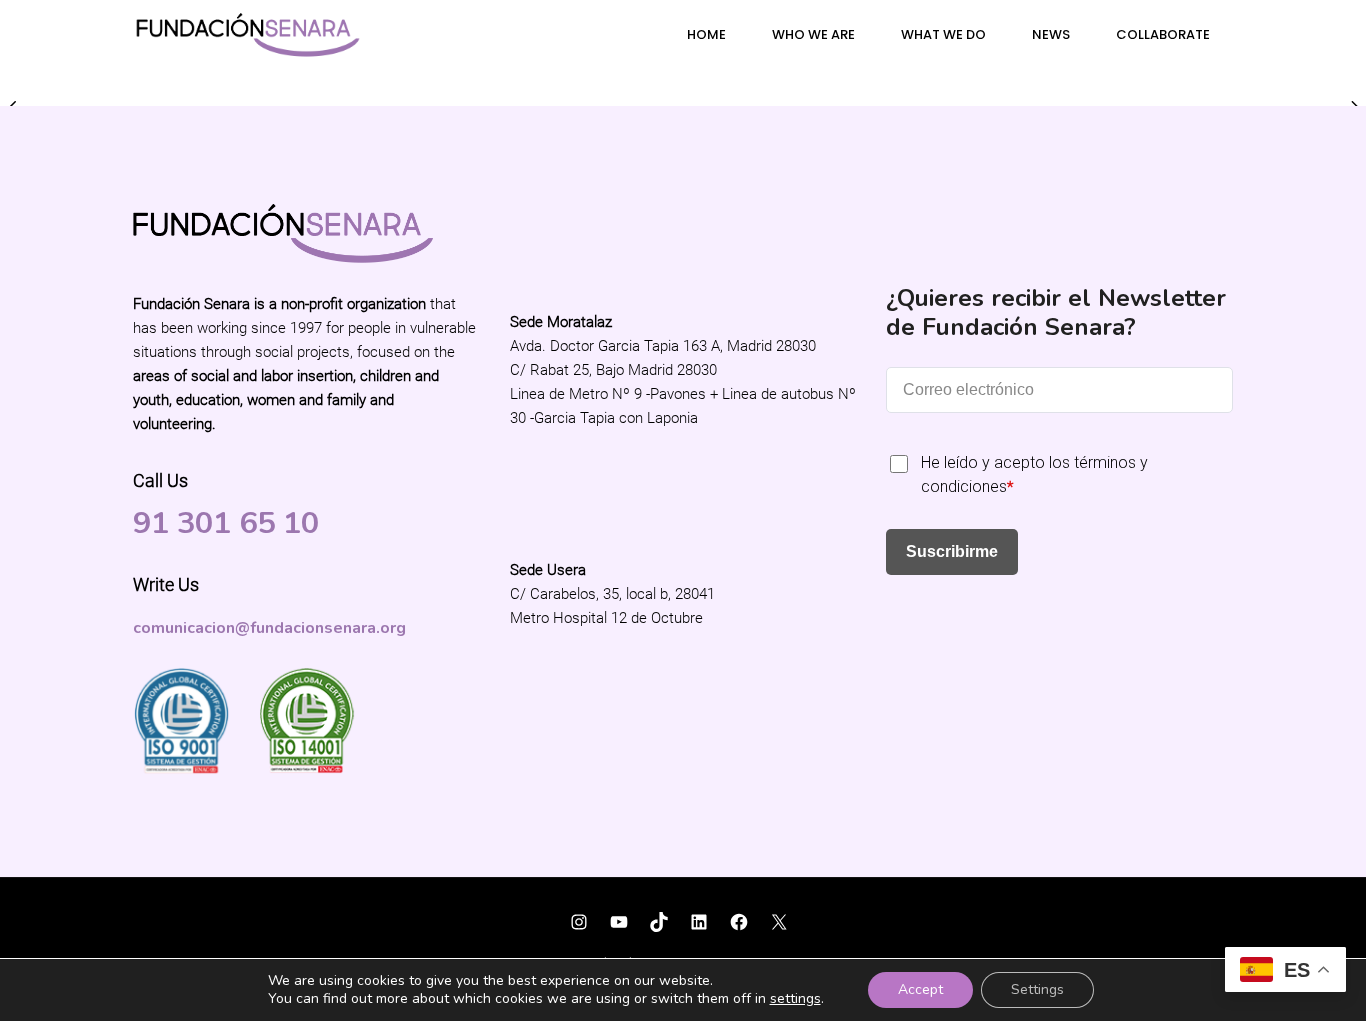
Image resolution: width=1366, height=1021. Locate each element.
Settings (1037, 989)
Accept (920, 989)
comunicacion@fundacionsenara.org (269, 628)
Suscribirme (952, 551)
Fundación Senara (202, 909)
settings (795, 999)
